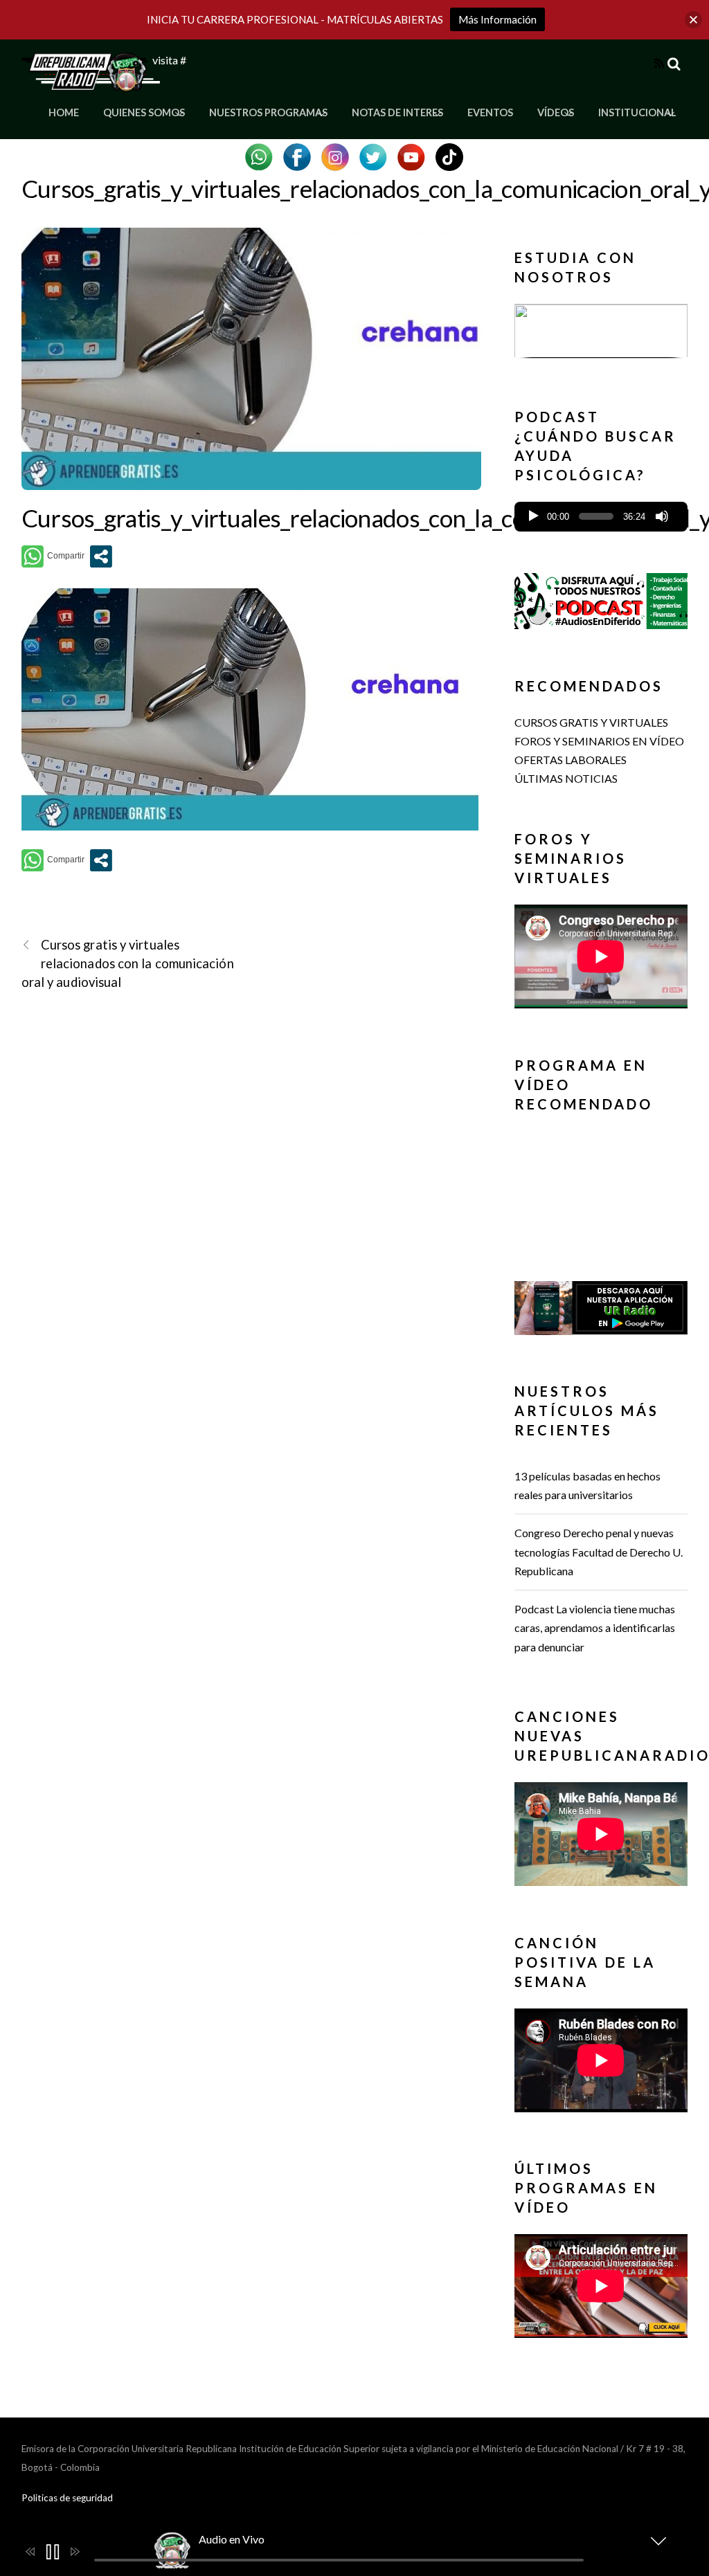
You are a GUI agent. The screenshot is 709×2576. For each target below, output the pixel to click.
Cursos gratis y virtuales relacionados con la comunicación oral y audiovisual (128, 963)
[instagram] (335, 155)
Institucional (637, 112)
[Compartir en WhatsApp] (53, 556)
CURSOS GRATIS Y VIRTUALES (591, 722)
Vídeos (556, 112)
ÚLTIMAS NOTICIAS (566, 778)
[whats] (259, 155)
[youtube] (411, 155)
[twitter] (373, 155)
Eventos (490, 112)
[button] (601, 331)
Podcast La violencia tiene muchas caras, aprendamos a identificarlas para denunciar (595, 1627)
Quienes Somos (144, 112)
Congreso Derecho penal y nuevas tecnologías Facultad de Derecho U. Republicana (599, 1551)
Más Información (497, 19)
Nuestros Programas (268, 112)
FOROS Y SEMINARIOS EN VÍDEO (599, 741)
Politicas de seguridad (67, 2498)
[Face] (297, 155)
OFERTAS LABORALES (571, 760)
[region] (601, 335)
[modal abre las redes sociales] (101, 556)
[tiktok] (449, 155)
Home (64, 112)
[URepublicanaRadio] (91, 83)
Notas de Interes (397, 112)
